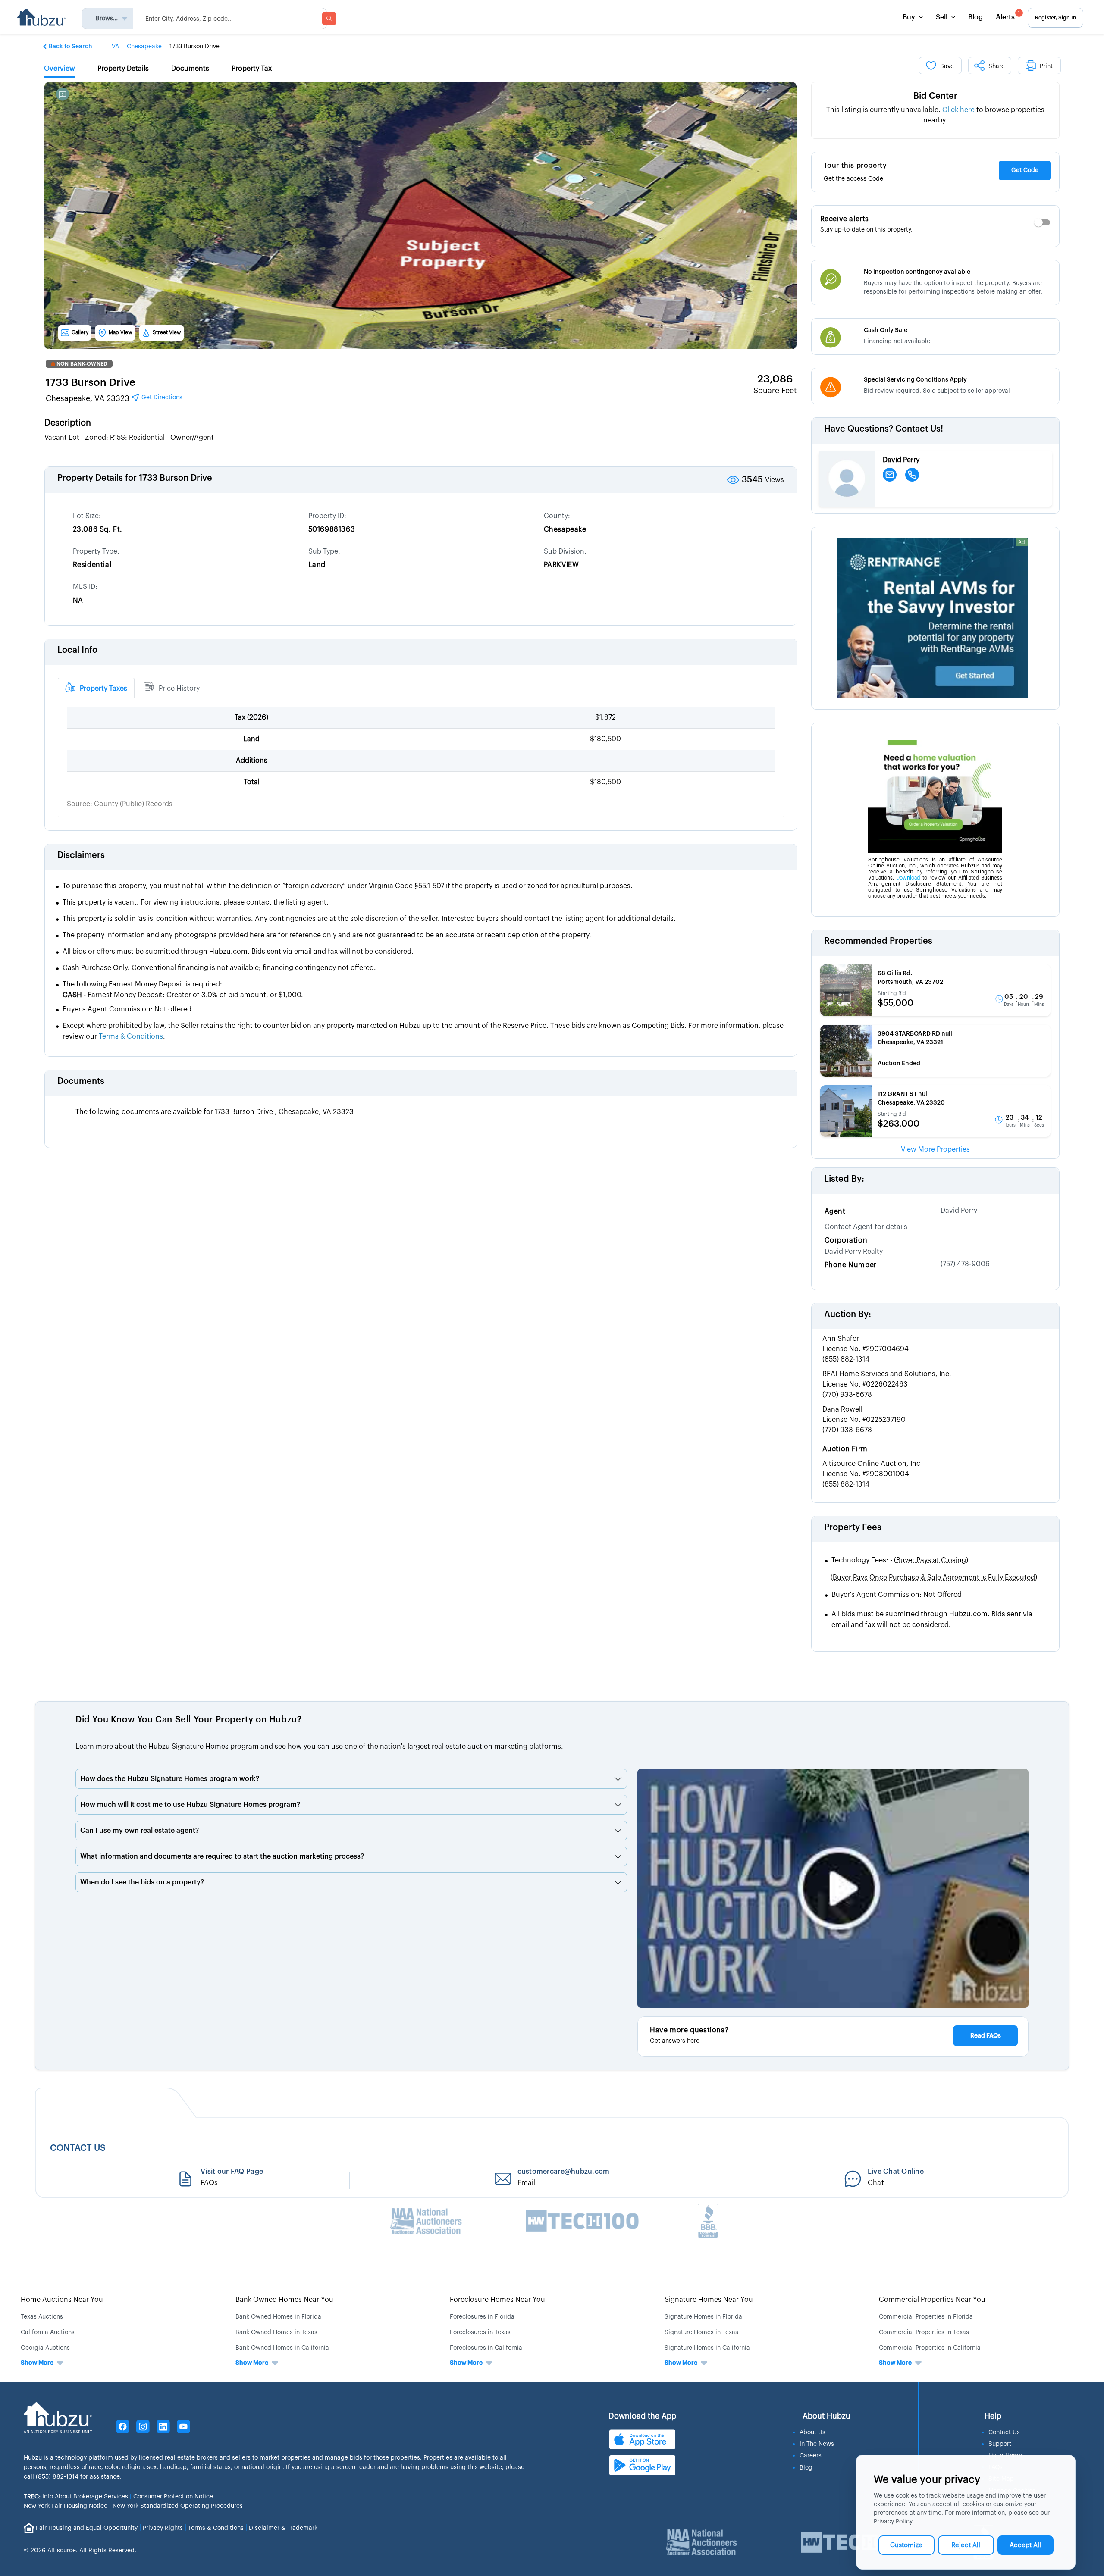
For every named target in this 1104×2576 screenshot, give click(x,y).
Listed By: (844, 1179)
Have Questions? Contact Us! (884, 429)
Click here (958, 110)
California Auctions (48, 2332)
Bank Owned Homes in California (282, 2348)
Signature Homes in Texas (701, 2332)
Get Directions (161, 398)
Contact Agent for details (866, 1227)
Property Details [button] (123, 69)
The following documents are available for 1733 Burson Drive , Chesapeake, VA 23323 (215, 1112)
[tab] (96, 688)
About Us (812, 2432)
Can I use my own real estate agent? (140, 1831)
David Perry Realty (854, 1252)
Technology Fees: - (900, 1560)
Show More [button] (37, 2363)
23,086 (775, 379)
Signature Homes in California (707, 2348)
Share (997, 66)
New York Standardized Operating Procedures (178, 2506)
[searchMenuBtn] (329, 19)
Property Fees (853, 1527)
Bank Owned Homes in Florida (278, 2317)
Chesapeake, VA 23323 (114, 398)
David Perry (959, 1211)
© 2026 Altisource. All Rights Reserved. (80, 2551)
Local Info (77, 650)
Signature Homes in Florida (703, 2317)
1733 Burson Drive (91, 382)
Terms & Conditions (216, 2528)
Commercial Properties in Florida (926, 2317)
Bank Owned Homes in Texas (276, 2332)
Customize (906, 2545)
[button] (68, 46)
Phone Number (851, 1265)
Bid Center (935, 96)
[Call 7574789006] (912, 475)
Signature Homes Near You (709, 2300)
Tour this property (855, 166)
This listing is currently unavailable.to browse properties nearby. (935, 115)
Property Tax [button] (252, 69)
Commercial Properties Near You (932, 2300)
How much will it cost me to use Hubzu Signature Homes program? (190, 1805)
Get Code (1025, 170)
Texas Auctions (42, 2317)
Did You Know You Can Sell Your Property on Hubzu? (188, 1720)
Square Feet (775, 391)
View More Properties (935, 1149)
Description (68, 423)
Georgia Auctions (45, 2348)
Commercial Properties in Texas (924, 2332)
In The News (817, 2444)
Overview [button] (60, 69)
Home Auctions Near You (62, 2300)
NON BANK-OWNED (82, 364)
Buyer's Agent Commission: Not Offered (897, 1595)
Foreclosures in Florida (482, 2317)
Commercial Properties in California (930, 2348)
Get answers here (675, 2041)
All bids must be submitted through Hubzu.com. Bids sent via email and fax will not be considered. (932, 1620)
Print (1046, 66)
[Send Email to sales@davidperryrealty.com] (890, 475)
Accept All (1025, 2545)
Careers (811, 2456)
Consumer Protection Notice (173, 2497)
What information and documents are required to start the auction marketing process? (222, 1856)
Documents (81, 1081)
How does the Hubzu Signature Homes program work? (170, 1779)
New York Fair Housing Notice (66, 2506)
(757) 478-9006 (965, 1264)
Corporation (846, 1240)
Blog (975, 17)
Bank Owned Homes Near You (284, 2300)
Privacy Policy (893, 2522)
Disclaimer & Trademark (283, 2528)
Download (908, 878)
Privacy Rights (163, 2528)
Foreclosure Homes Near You (497, 2300)
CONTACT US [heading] (78, 2148)
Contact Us (1004, 2432)
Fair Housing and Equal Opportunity (87, 2528)
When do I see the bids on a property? (142, 1882)
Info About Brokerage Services (76, 2497)
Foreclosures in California (486, 2348)
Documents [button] (190, 69)
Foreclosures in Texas (480, 2332)
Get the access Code (853, 179)
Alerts (1008, 16)
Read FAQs (986, 2036)
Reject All (966, 2545)
